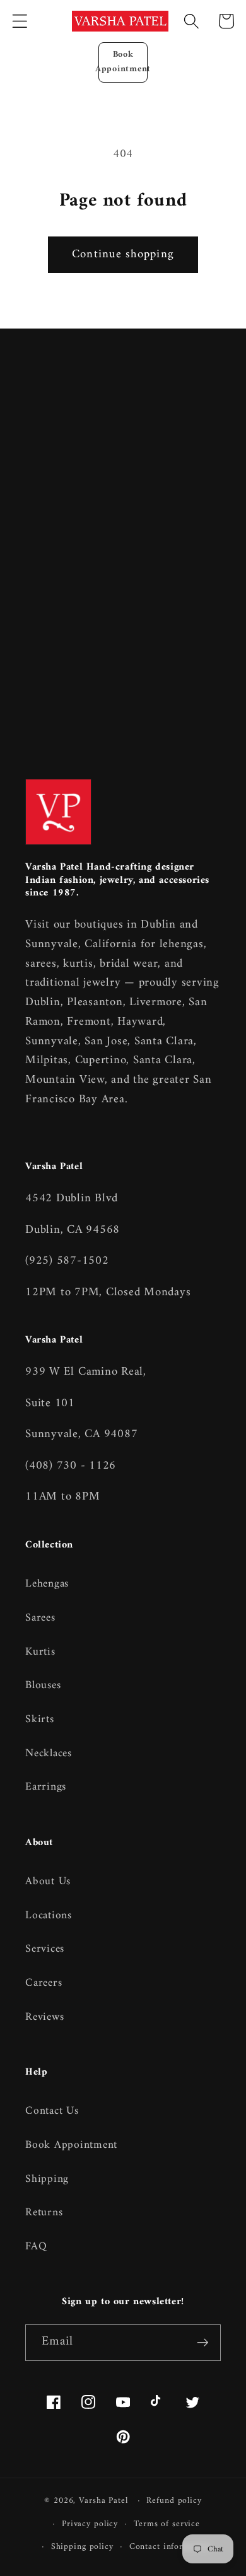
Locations (49, 1915)
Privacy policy (90, 2524)
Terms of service (167, 2524)
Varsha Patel (103, 2501)
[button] (20, 21)
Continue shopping (123, 254)
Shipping (47, 2179)
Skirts (40, 1719)
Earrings (46, 1787)
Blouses (43, 1685)
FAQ (36, 2247)
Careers (44, 1983)
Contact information (170, 2547)
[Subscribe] (203, 2343)
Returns (44, 2212)
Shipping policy (82, 2547)
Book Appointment (123, 62)
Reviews (44, 2017)
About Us (48, 1881)
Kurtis (40, 1652)
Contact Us (52, 2111)
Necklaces (49, 1753)
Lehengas (47, 1584)
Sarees (40, 1618)
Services (45, 1949)
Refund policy (174, 2501)
